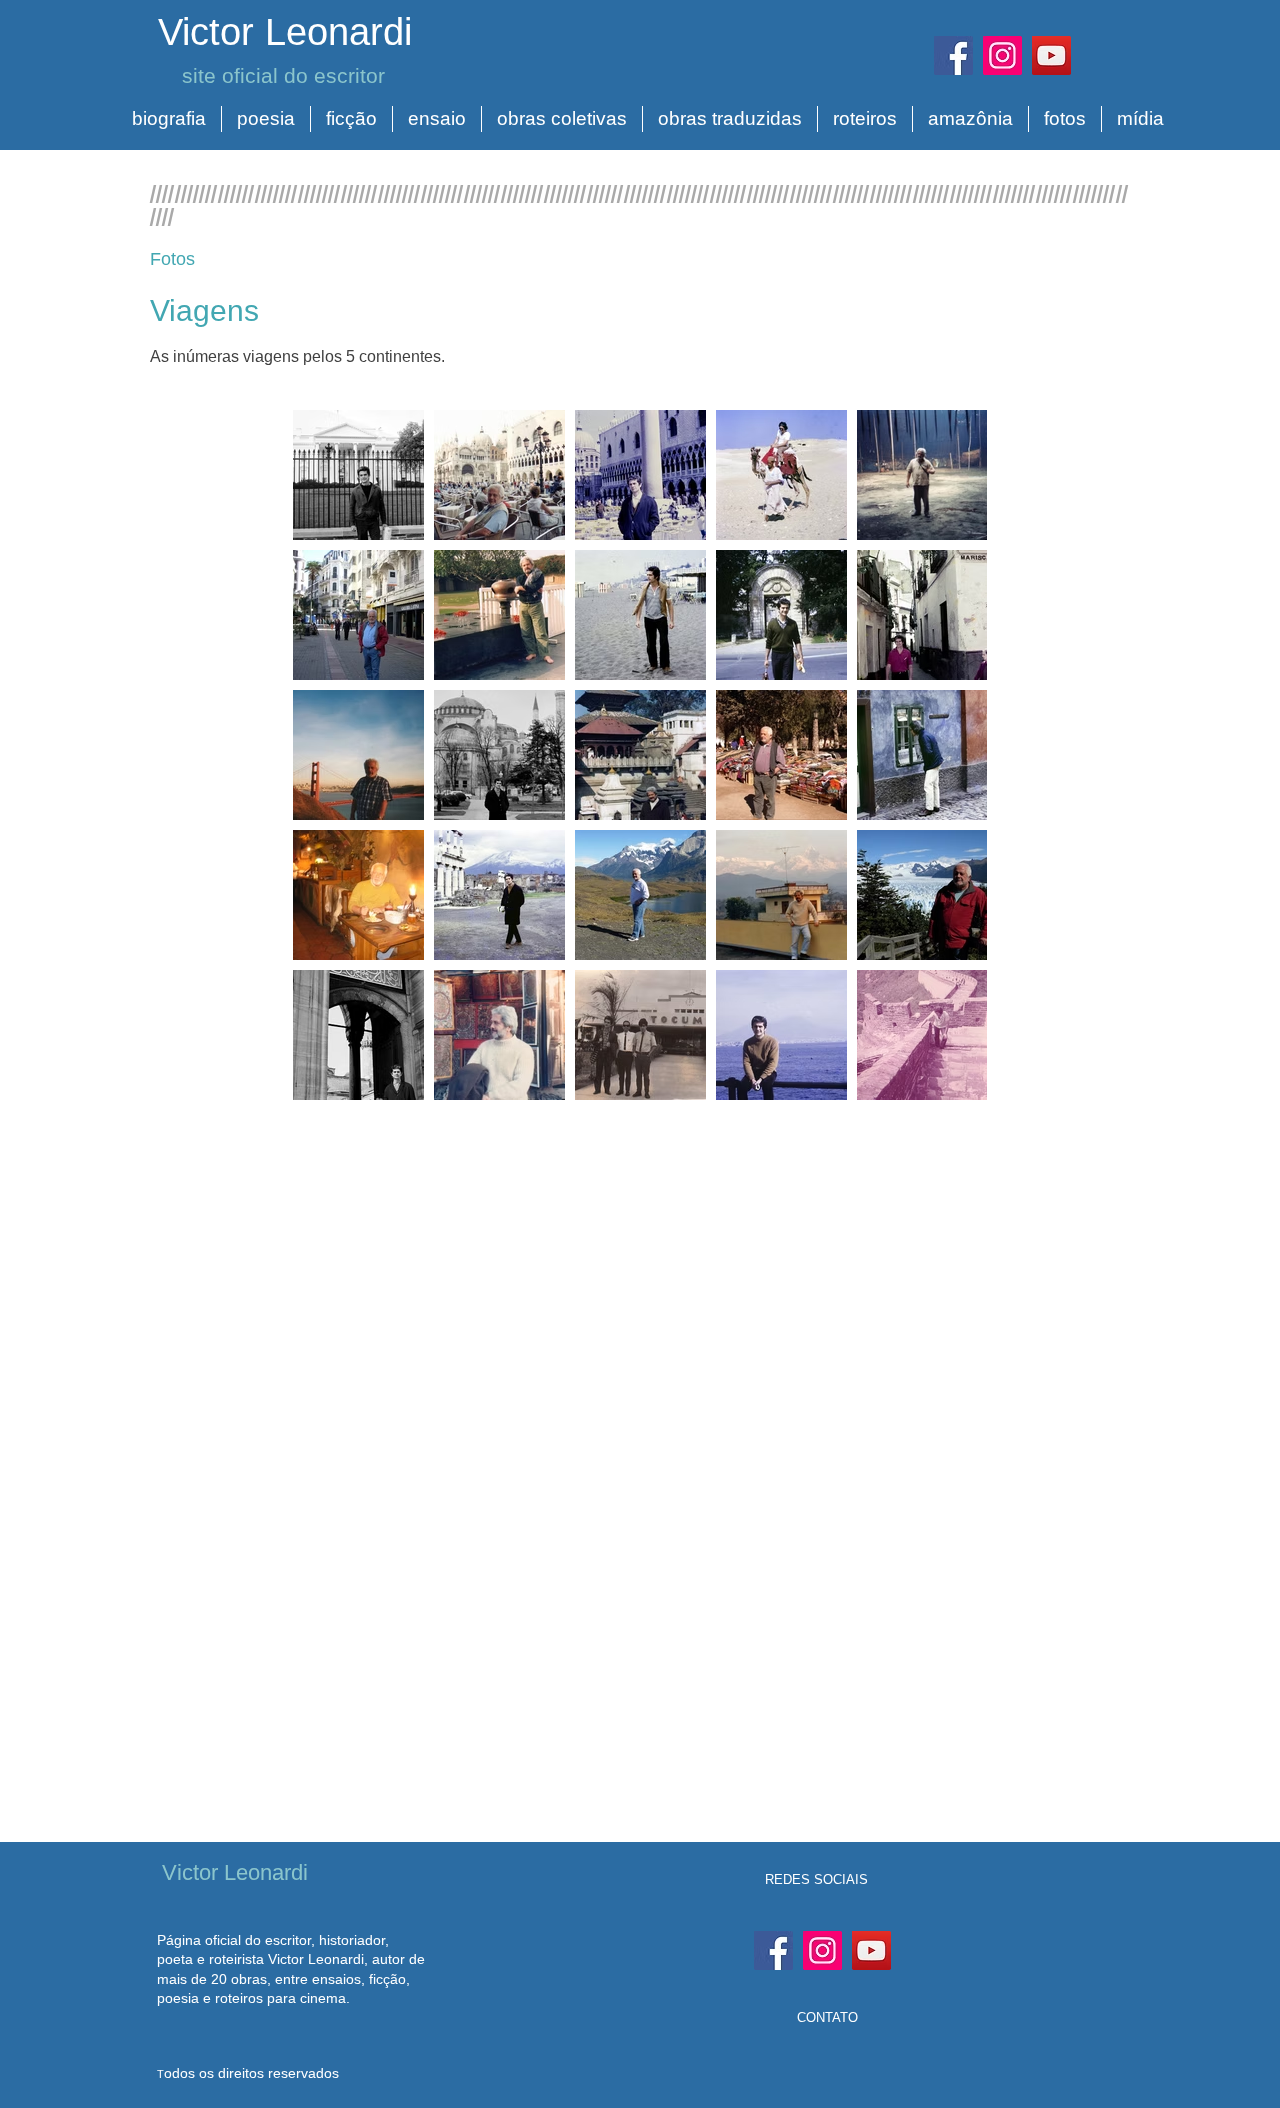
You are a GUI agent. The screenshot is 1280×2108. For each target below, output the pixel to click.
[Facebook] (953, 55)
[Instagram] (1002, 55)
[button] (169, 119)
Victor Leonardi (285, 32)
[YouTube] (1051, 55)
